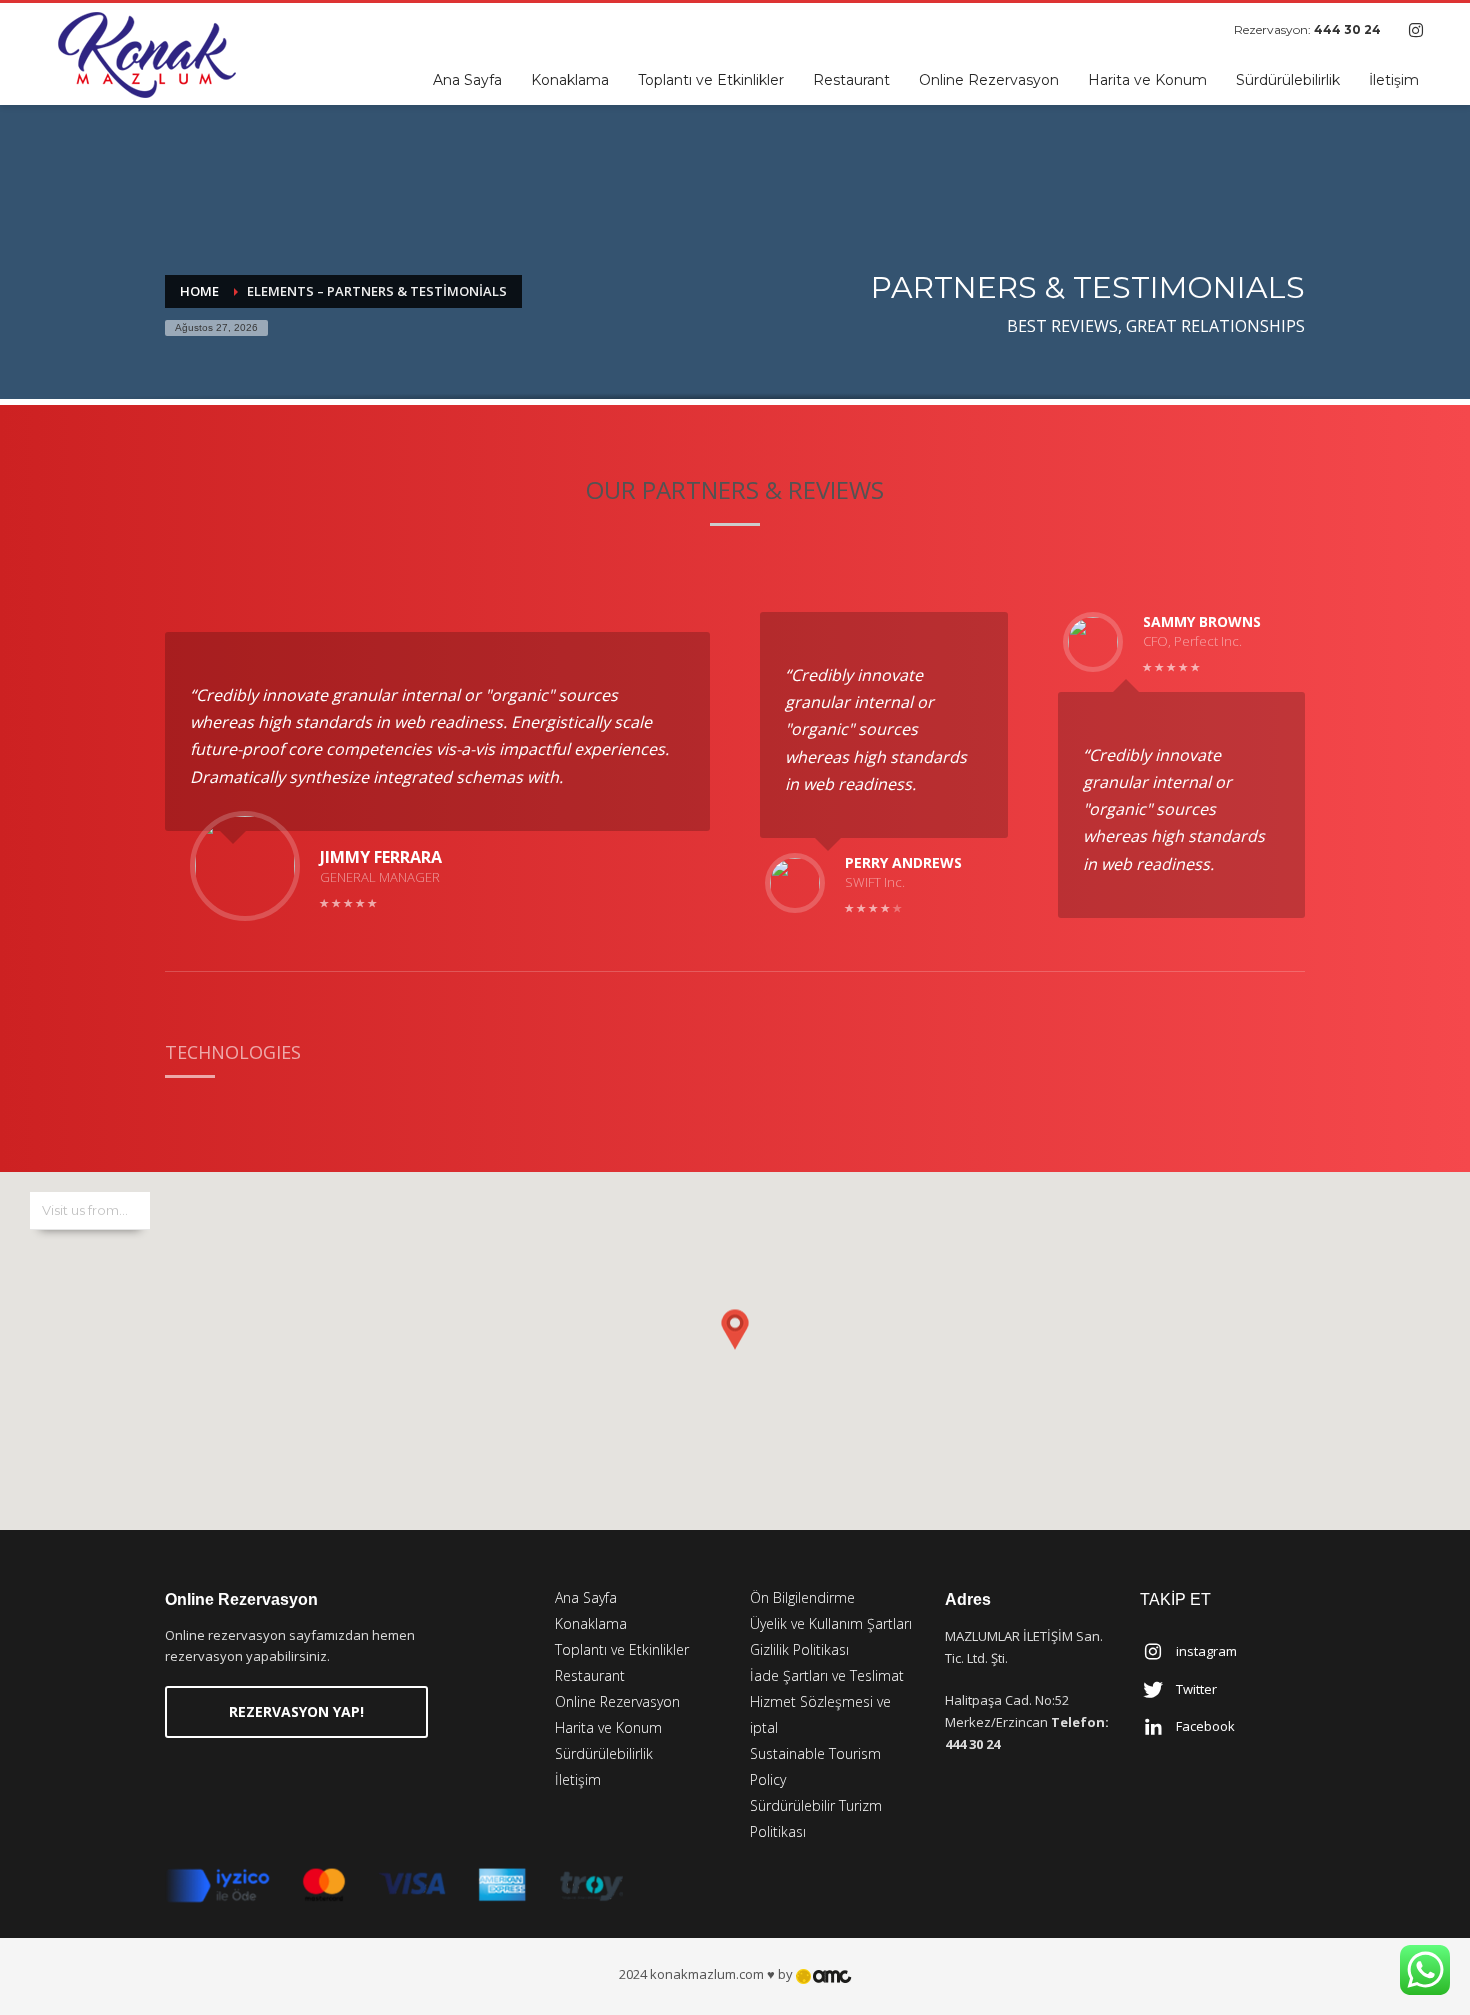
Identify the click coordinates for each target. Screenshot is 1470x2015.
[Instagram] (1416, 30)
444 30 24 (1347, 29)
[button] (735, 1331)
